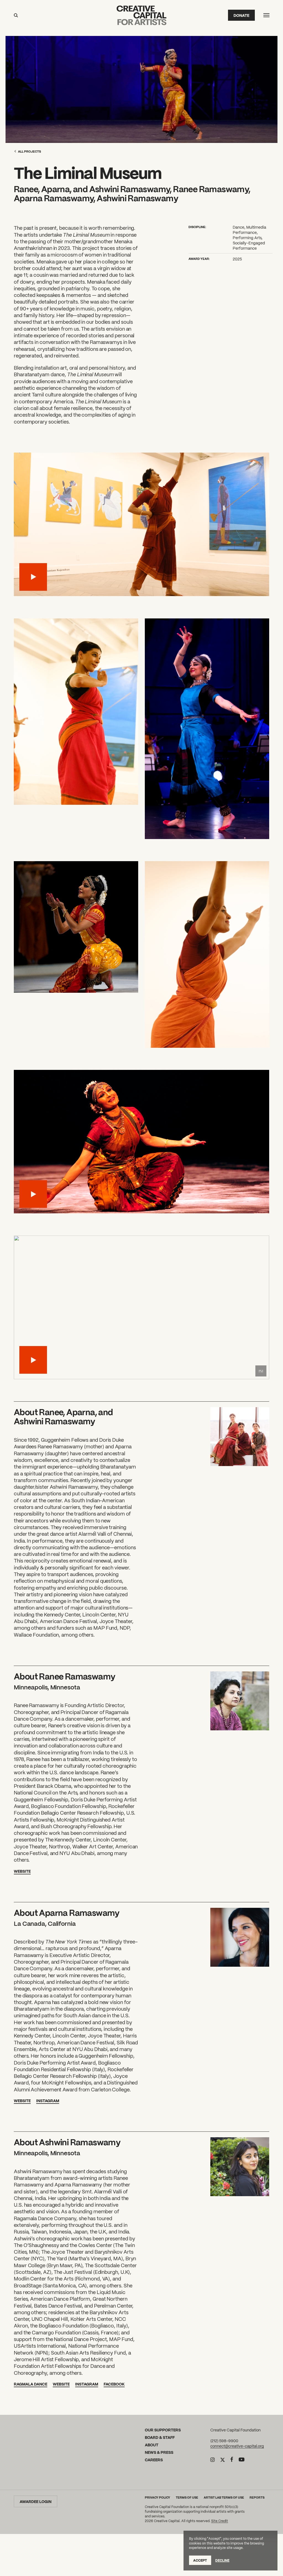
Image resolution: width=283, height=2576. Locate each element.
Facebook (114, 2384)
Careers (154, 2460)
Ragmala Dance (31, 2384)
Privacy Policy (158, 2497)
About (152, 2445)
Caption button (261, 1371)
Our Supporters (163, 2430)
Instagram (48, 2100)
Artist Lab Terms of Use (224, 2497)
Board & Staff (160, 2437)
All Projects (29, 151)
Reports (257, 2497)
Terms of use (187, 2497)
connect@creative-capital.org (237, 2446)
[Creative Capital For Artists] (141, 15)
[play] (33, 577)
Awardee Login (36, 2501)
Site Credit (220, 2521)
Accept (200, 2560)
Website (22, 1871)
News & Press (159, 2452)
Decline (222, 2560)
